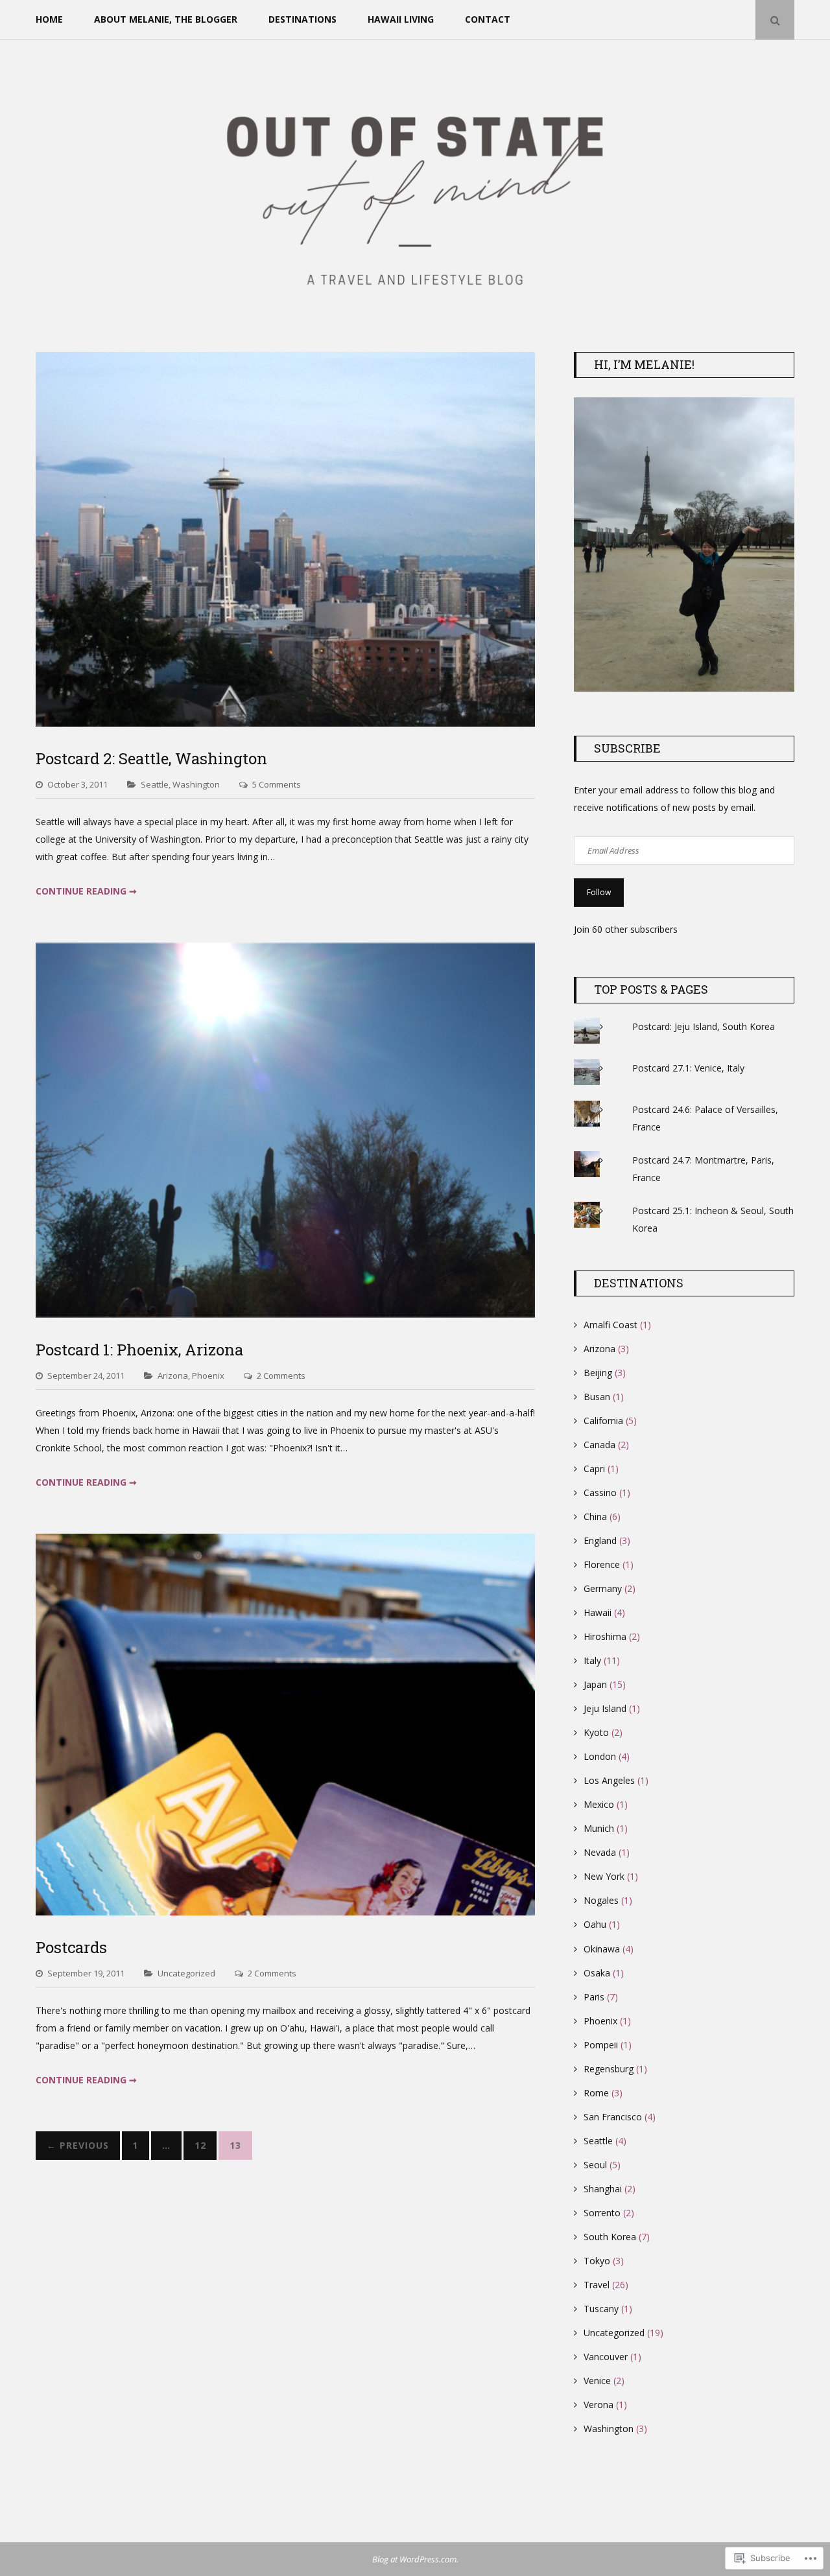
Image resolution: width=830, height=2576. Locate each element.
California (603, 1421)
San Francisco (613, 2117)
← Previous (78, 2145)
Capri (594, 1469)
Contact (488, 19)
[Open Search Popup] (775, 20)
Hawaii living (401, 19)
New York (604, 1876)
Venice (597, 2381)
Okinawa (602, 1949)
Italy (592, 1660)
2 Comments (281, 1376)
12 (200, 2145)
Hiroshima (605, 1636)
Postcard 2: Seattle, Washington (151, 758)
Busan (597, 1397)
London (600, 1756)
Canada (599, 1445)
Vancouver (606, 2357)
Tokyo (597, 2261)
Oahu (595, 1924)
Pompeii (601, 2045)
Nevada (600, 1852)
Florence (602, 1564)
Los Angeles (609, 1780)
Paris (594, 1997)
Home (49, 19)
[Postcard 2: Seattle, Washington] (285, 723)
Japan (595, 1684)
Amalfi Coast (611, 1325)
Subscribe (627, 748)
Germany (603, 1588)
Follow (599, 892)
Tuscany (601, 2309)
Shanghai (603, 2189)
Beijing (598, 1373)
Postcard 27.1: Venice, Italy (688, 1068)
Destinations (302, 19)
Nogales (601, 1900)
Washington (196, 784)
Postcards (71, 1947)
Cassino (600, 1493)
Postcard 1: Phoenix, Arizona (139, 1350)
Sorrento (602, 2213)
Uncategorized (186, 1973)
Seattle (155, 784)
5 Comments (277, 784)
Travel (597, 2285)
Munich (599, 1828)
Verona (599, 2405)
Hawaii (598, 1612)
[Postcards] (285, 1912)
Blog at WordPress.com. (415, 2559)
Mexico (599, 1804)
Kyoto (596, 1732)
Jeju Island (605, 1708)
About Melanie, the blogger (166, 19)
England (600, 1540)
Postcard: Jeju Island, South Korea (704, 1026)
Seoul (595, 2165)
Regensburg (609, 2069)
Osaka (597, 1973)
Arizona (173, 1376)
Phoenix (208, 1376)
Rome (596, 2093)
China (595, 1516)
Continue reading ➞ (86, 891)
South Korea (610, 2237)
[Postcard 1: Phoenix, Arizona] (285, 1314)
